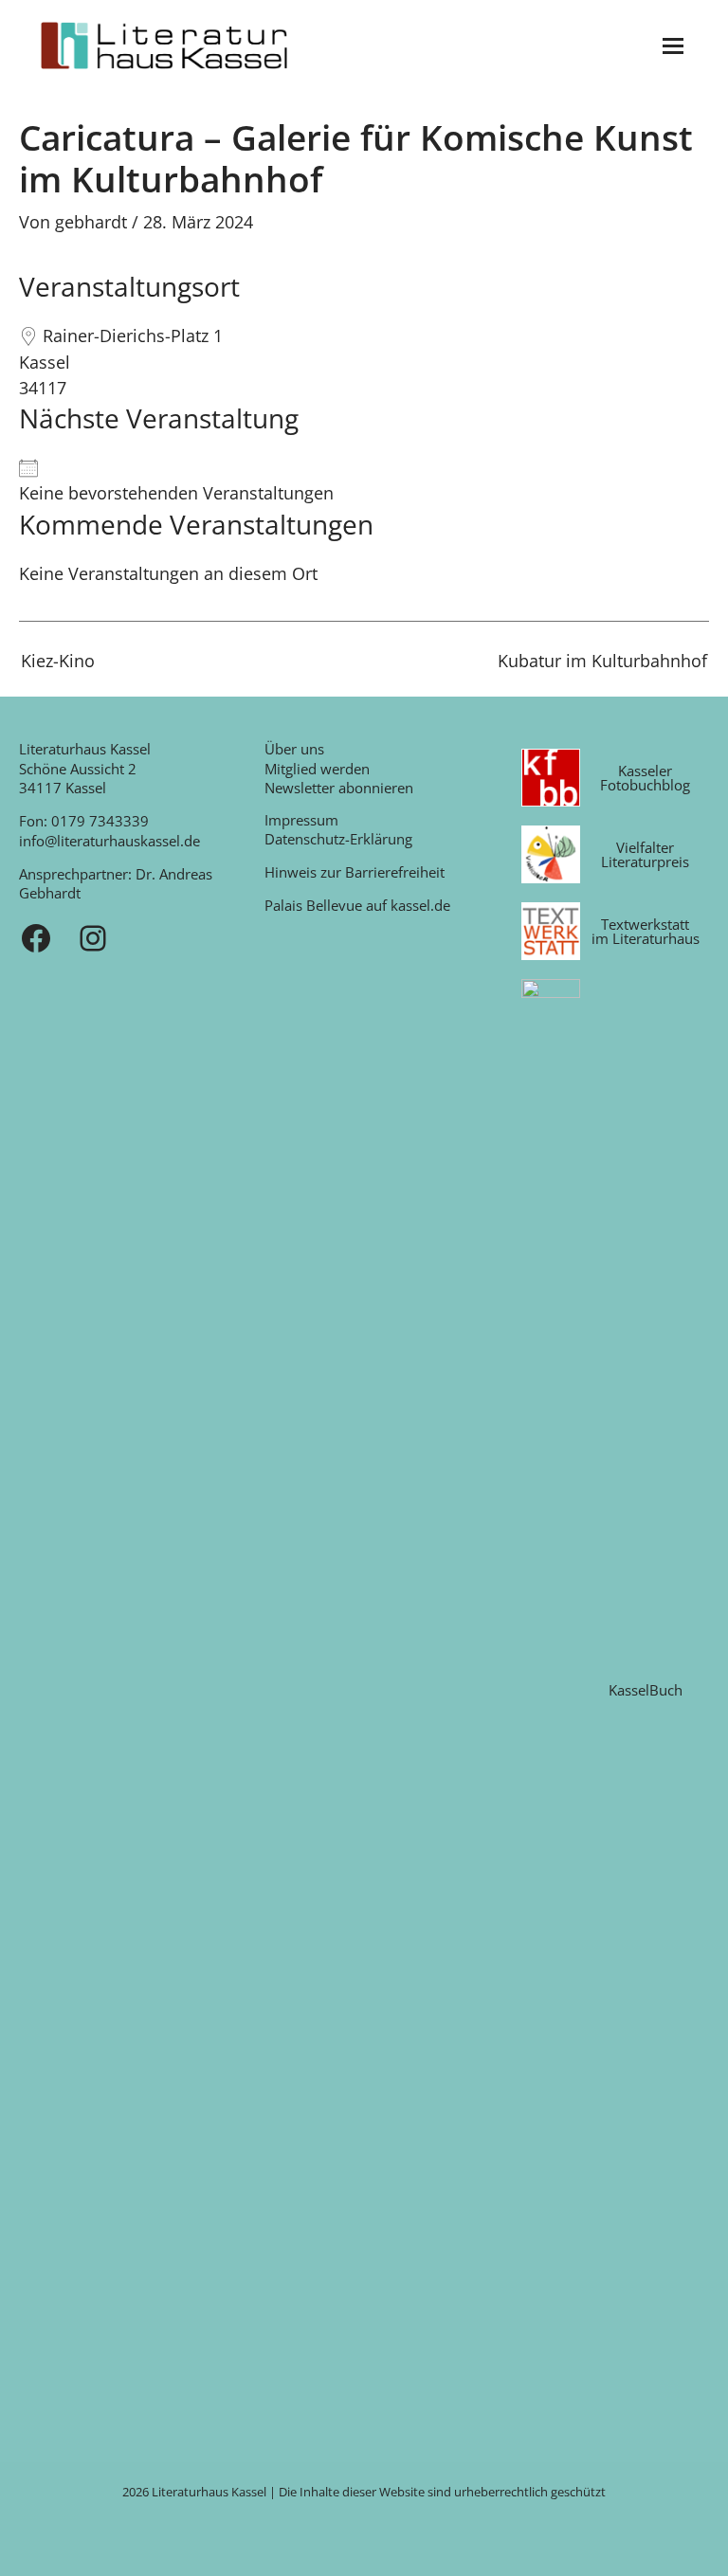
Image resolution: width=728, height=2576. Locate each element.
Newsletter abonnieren (339, 788)
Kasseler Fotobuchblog (645, 778)
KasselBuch (646, 1690)
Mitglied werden (317, 769)
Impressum (301, 820)
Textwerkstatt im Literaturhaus (646, 931)
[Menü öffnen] (673, 46)
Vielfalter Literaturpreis (645, 854)
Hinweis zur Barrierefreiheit (355, 872)
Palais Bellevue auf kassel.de (357, 905)
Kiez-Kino (58, 661)
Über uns (294, 749)
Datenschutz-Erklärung (338, 839)
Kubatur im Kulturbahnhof (602, 662)
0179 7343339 (100, 821)
